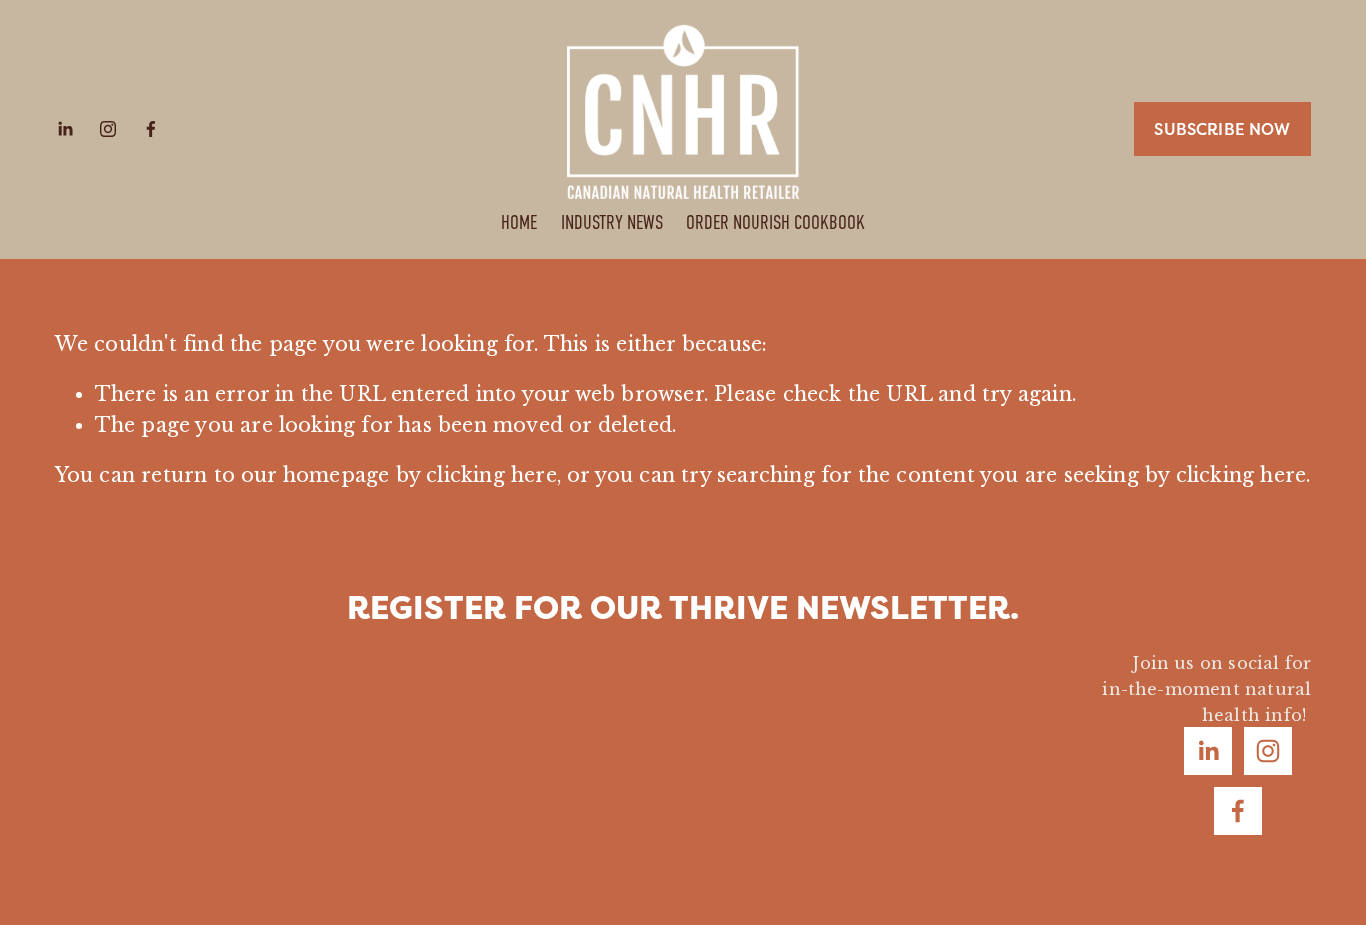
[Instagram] (108, 129)
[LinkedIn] (65, 129)
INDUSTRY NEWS (612, 222)
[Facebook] (151, 129)
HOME (519, 222)
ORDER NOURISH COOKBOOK (775, 222)
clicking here (491, 475)
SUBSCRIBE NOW (1222, 129)
